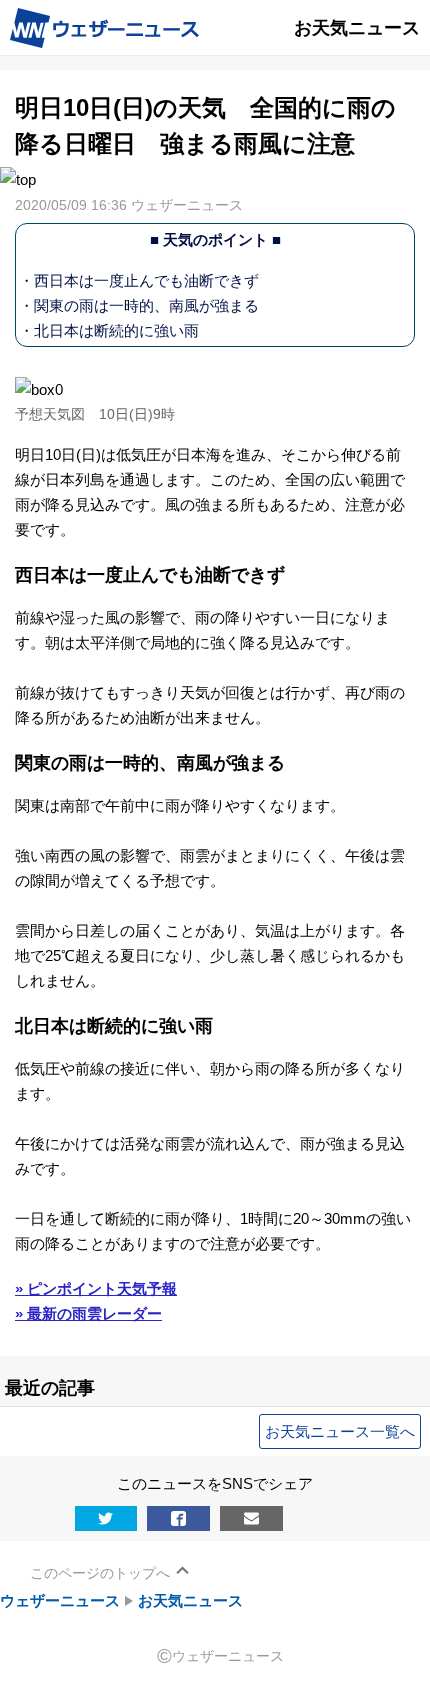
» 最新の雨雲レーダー (88, 1313)
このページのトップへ (100, 1573)
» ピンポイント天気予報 (96, 1288)
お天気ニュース (190, 1600)
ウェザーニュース (60, 1600)
